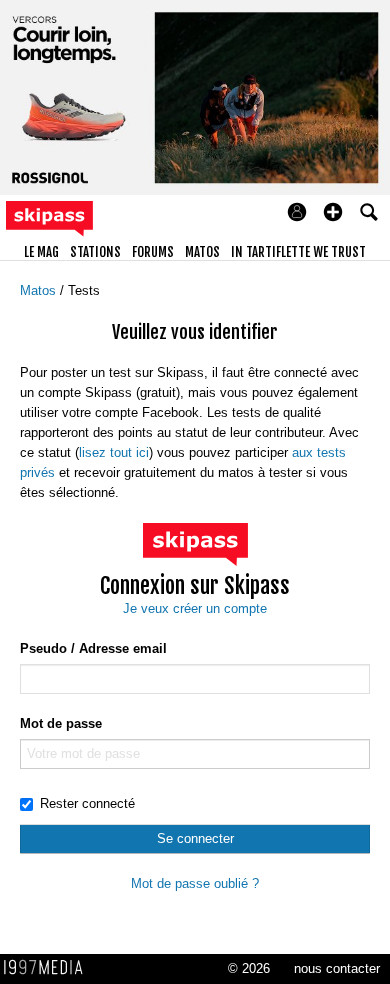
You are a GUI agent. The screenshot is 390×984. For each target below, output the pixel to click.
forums (153, 252)
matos (202, 252)
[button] (333, 212)
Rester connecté (87, 803)
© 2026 (249, 968)
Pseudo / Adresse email (93, 648)
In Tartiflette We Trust (298, 252)
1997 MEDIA (49, 968)
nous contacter (337, 968)
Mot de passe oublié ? (195, 883)
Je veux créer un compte (195, 608)
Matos (40, 290)
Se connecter (195, 838)
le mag (41, 252)
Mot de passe (61, 723)
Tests (84, 290)
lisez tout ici (114, 452)
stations (95, 252)
